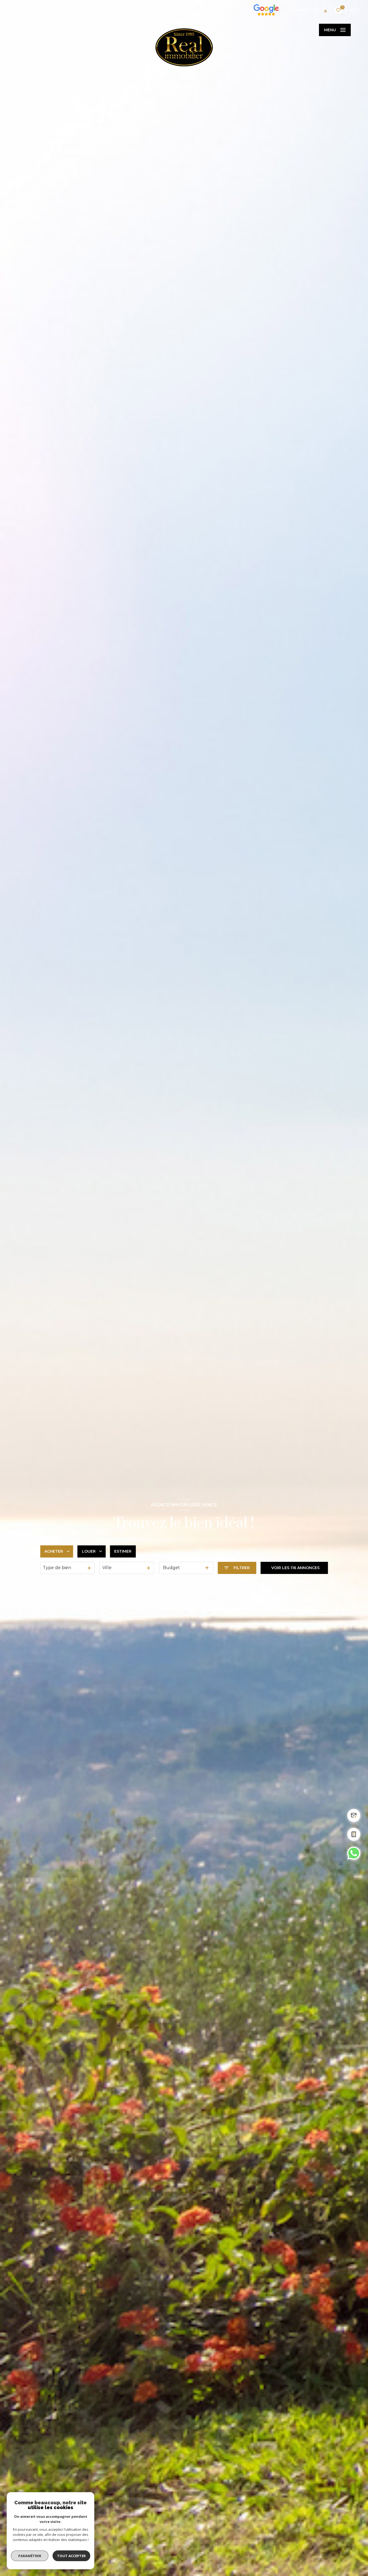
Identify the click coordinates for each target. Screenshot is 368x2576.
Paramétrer (30, 2556)
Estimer (123, 1551)
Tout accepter (71, 2556)
